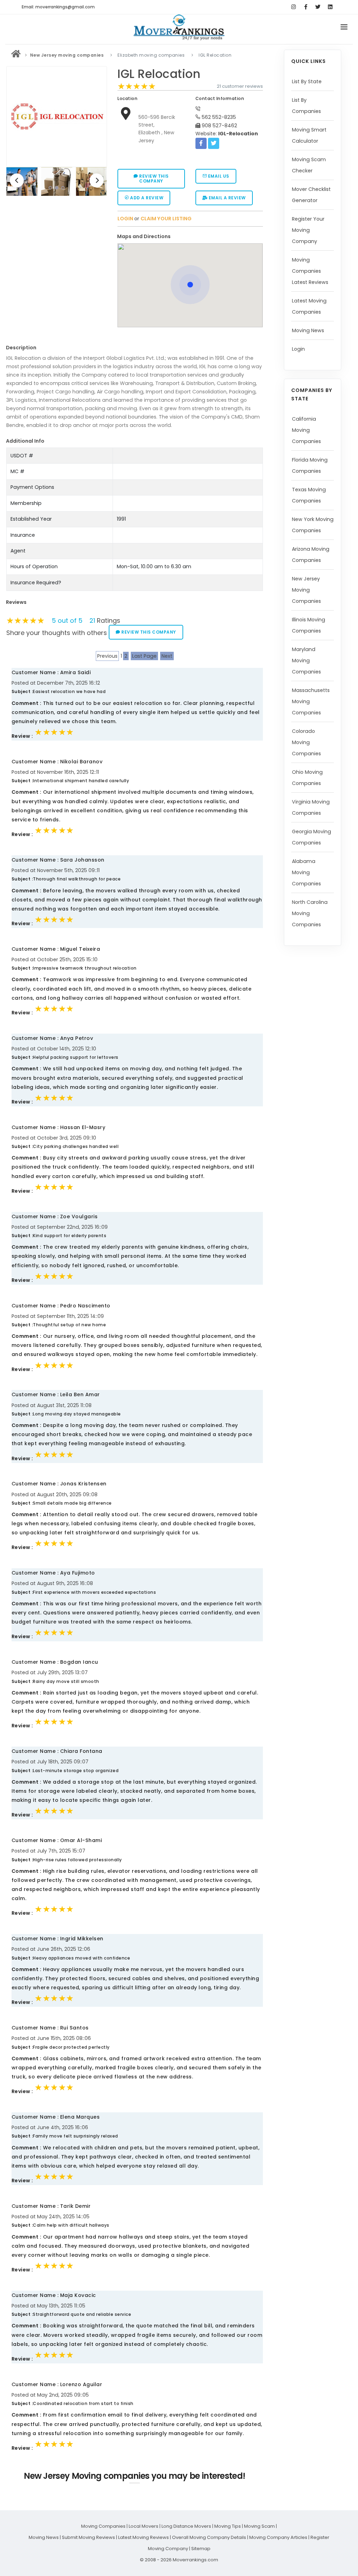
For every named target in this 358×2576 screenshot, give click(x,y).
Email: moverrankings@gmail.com (58, 7)
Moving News (308, 330)
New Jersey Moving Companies (306, 590)
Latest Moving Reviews (144, 2537)
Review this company (153, 179)
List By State (307, 81)
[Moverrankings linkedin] (330, 7)
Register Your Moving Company (308, 230)
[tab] (187, 237)
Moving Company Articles (278, 2537)
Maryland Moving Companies (306, 661)
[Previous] (17, 180)
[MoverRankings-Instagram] (293, 7)
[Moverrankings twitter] (318, 7)
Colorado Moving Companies (306, 742)
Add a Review (146, 198)
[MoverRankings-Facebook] (306, 7)
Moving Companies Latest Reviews (310, 271)
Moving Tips (228, 2526)
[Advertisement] (59, 248)
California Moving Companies (306, 430)
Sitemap (201, 2549)
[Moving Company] (16, 55)
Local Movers (144, 2526)
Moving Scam (259, 2526)
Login (298, 349)
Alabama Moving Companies (306, 872)
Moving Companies (103, 2526)
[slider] (137, 86)
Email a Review (227, 198)
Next (167, 656)
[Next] (96, 180)
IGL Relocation (159, 74)
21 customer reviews (240, 86)
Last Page (144, 656)
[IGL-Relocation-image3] (56, 182)
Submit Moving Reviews (88, 2537)
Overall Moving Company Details (209, 2537)
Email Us (218, 176)
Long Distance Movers (186, 2526)
